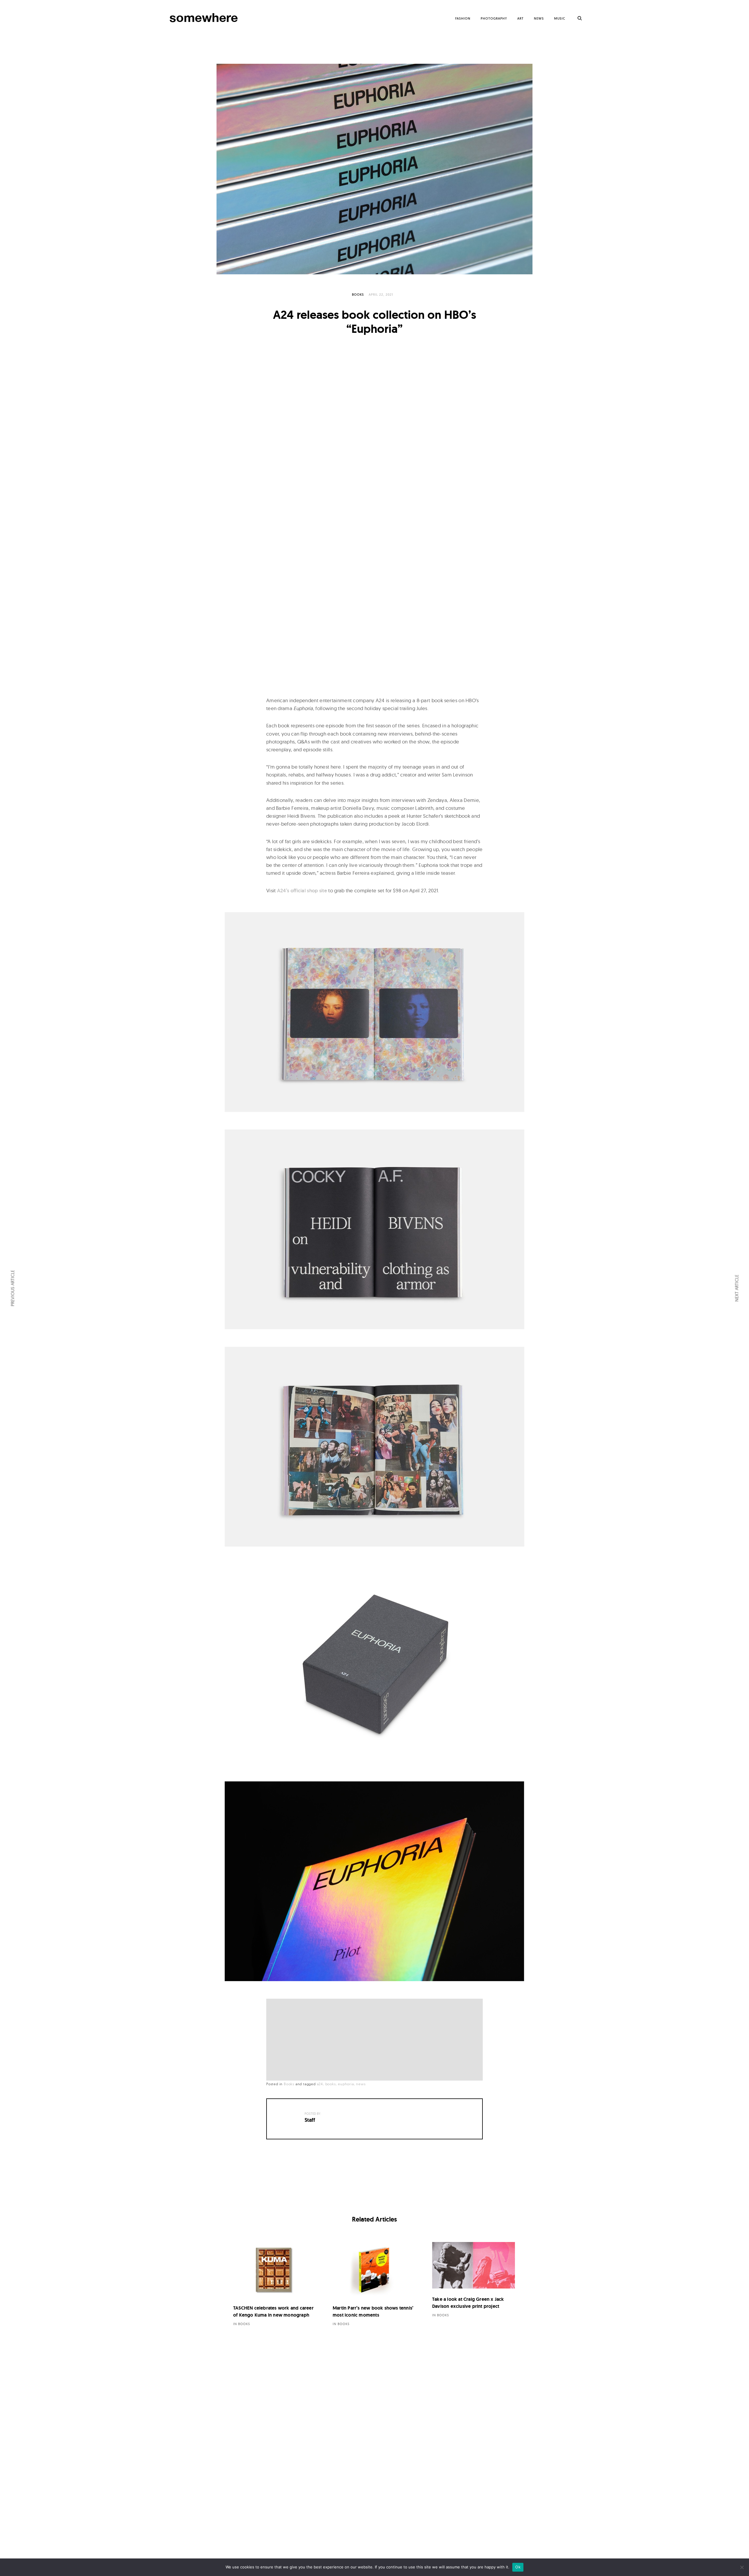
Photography (494, 18)
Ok (518, 2567)
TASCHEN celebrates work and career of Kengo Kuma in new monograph (273, 2311)
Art (520, 18)
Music (560, 18)
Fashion (463, 18)
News (539, 18)
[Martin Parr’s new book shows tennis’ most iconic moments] (374, 2270)
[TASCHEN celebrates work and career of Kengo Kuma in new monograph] (275, 2270)
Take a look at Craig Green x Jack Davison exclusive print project (468, 2303)
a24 (320, 2084)
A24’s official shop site (302, 891)
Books (358, 295)
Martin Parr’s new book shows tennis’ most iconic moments (373, 2311)
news (361, 2084)
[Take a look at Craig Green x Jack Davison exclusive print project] (474, 2265)
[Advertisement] (376, 2040)
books (331, 2084)
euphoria (346, 2084)
